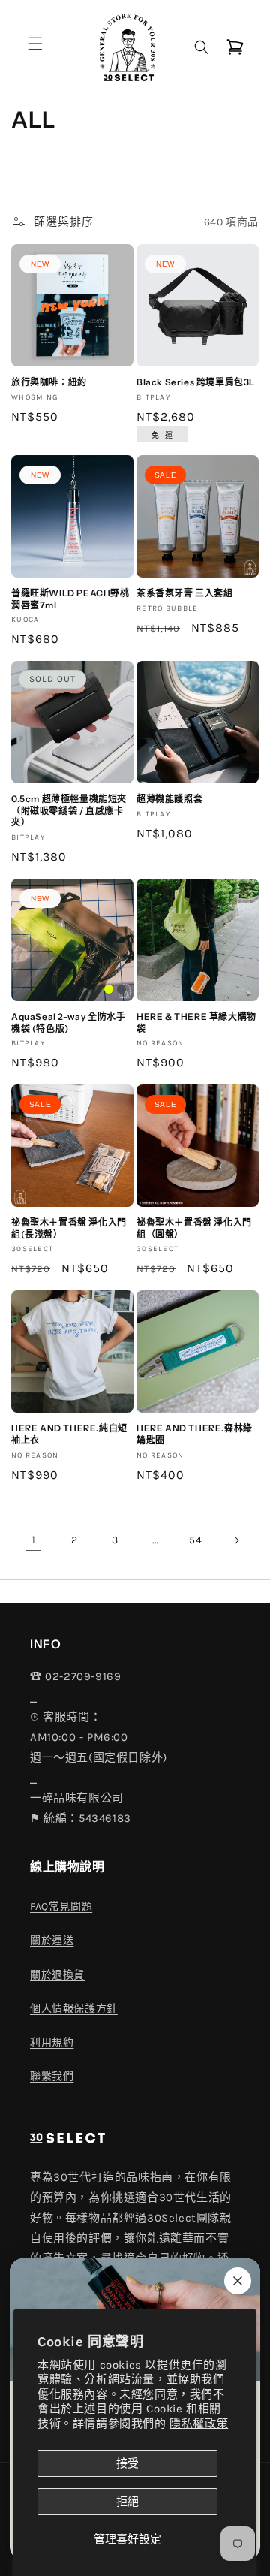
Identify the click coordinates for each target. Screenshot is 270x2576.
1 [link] (34, 1540)
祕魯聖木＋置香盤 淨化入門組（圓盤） (194, 1228)
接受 (127, 2463)
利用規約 (52, 2042)
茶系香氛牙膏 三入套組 (185, 593)
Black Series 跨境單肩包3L (196, 382)
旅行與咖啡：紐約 (49, 382)
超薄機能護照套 (169, 799)
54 (195, 1540)
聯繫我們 (52, 2076)
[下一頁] (236, 1540)
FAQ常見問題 (61, 1906)
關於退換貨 (57, 1975)
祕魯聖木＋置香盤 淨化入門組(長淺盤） (69, 1228)
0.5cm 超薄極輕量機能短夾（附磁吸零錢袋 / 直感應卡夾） (69, 810)
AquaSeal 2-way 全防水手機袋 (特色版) (68, 1023)
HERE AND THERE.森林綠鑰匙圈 (195, 1434)
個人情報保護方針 (74, 2009)
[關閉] (238, 2281)
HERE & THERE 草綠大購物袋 (196, 1023)
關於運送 (52, 1940)
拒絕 (127, 2502)
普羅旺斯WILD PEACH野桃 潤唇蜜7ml (70, 599)
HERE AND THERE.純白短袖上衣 (69, 1434)
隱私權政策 (199, 2424)
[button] (35, 44)
